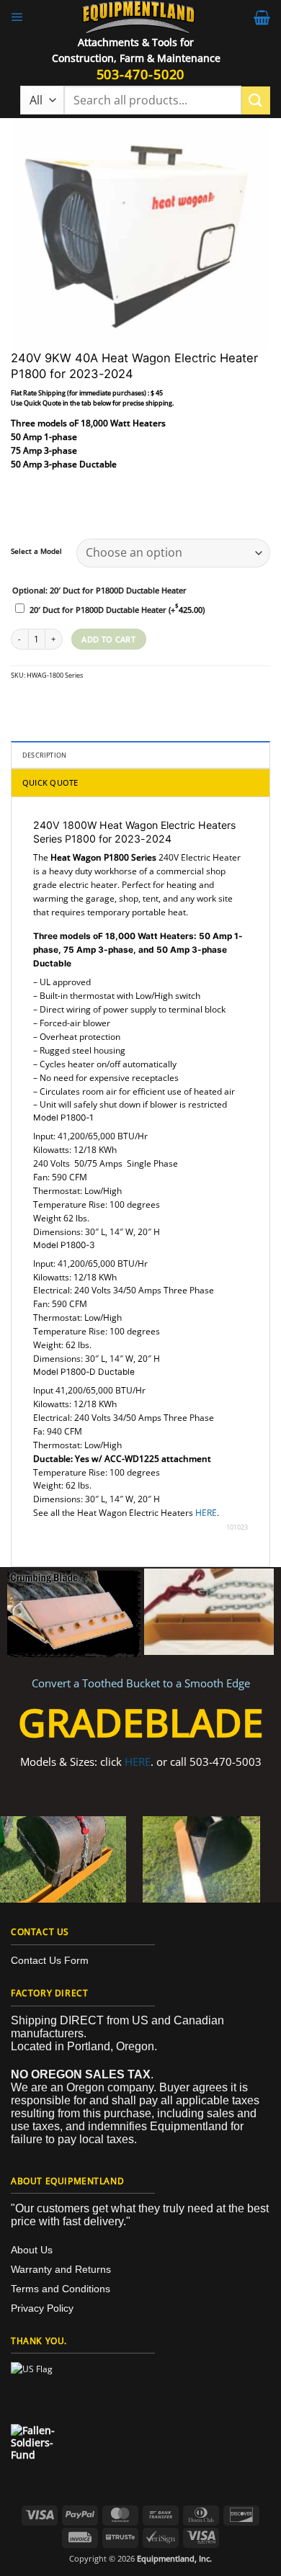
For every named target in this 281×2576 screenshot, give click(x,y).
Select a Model (36, 552)
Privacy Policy (42, 2308)
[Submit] (256, 100)
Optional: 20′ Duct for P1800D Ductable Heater (99, 591)
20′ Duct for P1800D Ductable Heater (117, 610)
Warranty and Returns (61, 2269)
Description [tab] (44, 755)
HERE (206, 1512)
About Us (32, 2250)
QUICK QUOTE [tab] (50, 782)
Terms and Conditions (61, 2289)
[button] (17, 17)
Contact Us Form (50, 1960)
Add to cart (108, 639)
